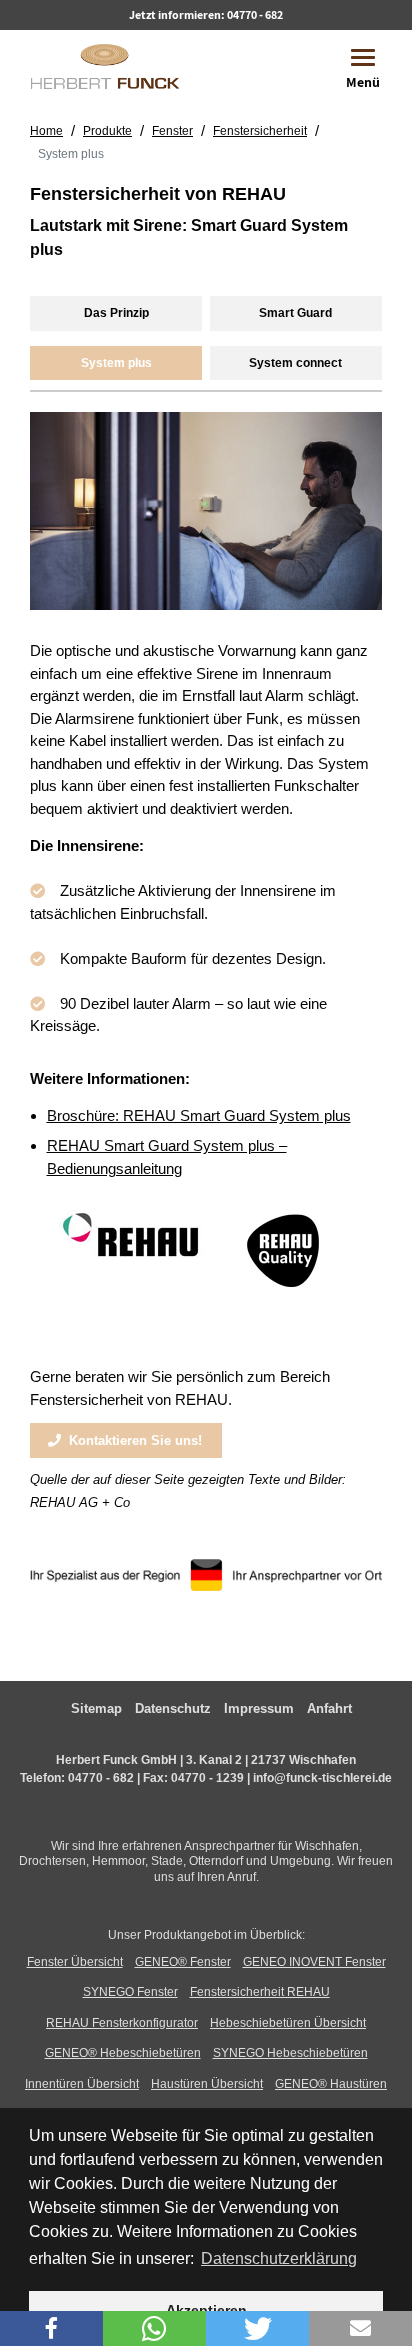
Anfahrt (329, 1708)
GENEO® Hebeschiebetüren (123, 2053)
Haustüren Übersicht (207, 2084)
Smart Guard (295, 313)
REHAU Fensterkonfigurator (122, 2023)
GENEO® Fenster (183, 1962)
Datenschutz (173, 1708)
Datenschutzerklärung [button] (279, 2258)
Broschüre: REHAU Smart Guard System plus (199, 1115)
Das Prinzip (116, 313)
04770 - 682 (255, 14)
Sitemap (96, 1708)
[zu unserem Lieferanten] (136, 1256)
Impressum (259, 1708)
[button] (51, 2328)
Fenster (172, 131)
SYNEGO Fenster (130, 1992)
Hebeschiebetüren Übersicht (288, 2023)
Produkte (107, 131)
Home (46, 131)
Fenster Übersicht (75, 1962)
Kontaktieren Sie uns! (131, 1440)
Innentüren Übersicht (82, 2084)
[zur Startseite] (104, 65)
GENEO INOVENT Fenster (314, 1962)
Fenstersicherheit (260, 131)
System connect (295, 363)
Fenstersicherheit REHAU (260, 1992)
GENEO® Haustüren (331, 2084)
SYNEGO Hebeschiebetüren (290, 2053)
